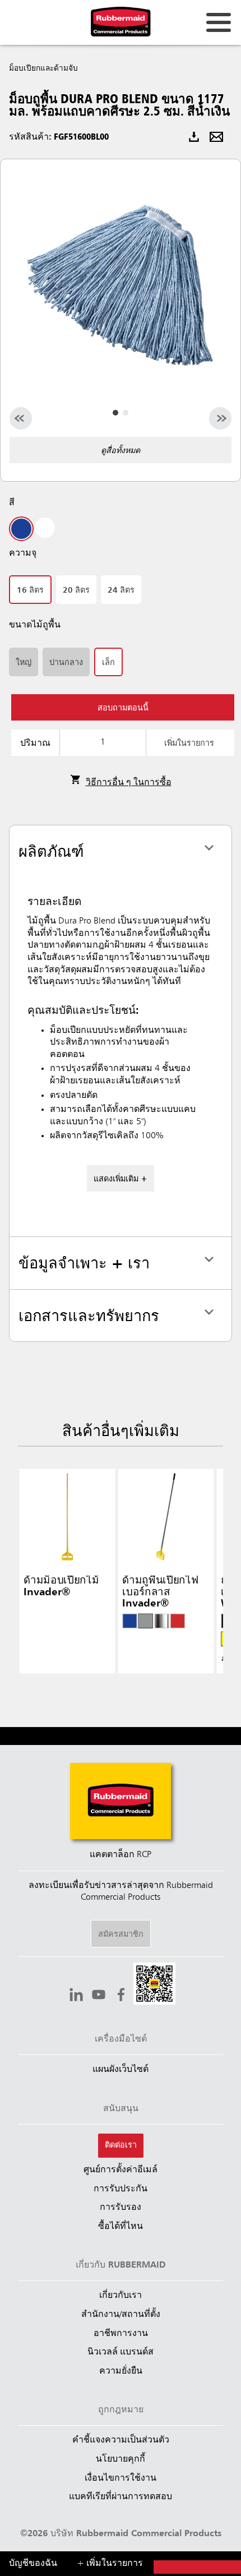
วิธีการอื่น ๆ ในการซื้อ (129, 783)
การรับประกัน (121, 2189)
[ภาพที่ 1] (126, 413)
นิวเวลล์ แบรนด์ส (121, 2352)
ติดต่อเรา (121, 2145)
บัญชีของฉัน (33, 2564)
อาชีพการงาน (121, 2334)
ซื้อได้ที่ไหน (121, 2227)
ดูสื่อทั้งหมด (121, 451)
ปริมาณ (35, 744)
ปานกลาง (66, 663)
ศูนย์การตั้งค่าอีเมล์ (121, 2170)
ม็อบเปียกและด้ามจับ (43, 68)
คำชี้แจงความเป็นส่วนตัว (121, 2440)
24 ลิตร (121, 590)
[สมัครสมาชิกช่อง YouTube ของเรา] (99, 1996)
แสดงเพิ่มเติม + (121, 1179)
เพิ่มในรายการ (189, 744)
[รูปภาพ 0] (115, 413)
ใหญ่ (24, 663)
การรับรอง (121, 2208)
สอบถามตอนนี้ (123, 708)
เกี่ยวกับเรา (121, 2296)
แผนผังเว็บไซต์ (121, 2070)
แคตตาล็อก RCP (121, 1855)
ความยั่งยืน (121, 2371)
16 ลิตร (30, 590)
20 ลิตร (76, 590)
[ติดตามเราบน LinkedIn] (76, 1996)
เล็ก (108, 663)
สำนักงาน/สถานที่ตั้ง (121, 2315)
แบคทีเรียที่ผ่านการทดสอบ (121, 2497)
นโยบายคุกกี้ (121, 2459)
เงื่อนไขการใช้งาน (121, 2478)
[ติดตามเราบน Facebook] (121, 1996)
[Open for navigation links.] (219, 22)
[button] (154, 1985)
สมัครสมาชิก (121, 1935)
